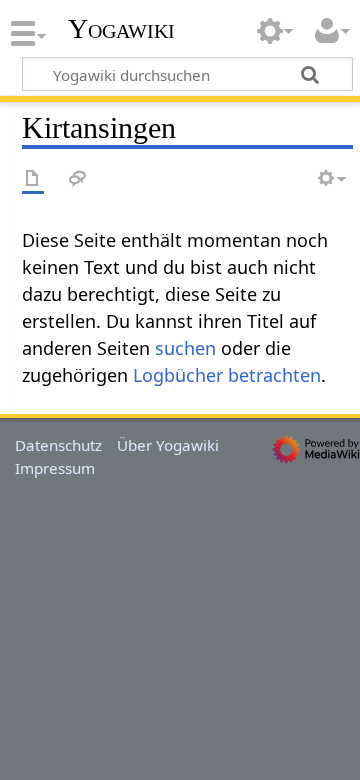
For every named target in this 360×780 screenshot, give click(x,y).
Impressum (55, 468)
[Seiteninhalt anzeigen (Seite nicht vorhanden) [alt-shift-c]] (33, 179)
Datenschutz (58, 445)
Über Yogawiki (168, 445)
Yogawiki (121, 29)
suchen (185, 348)
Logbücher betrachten (227, 375)
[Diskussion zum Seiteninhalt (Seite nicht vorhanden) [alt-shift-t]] (78, 179)
